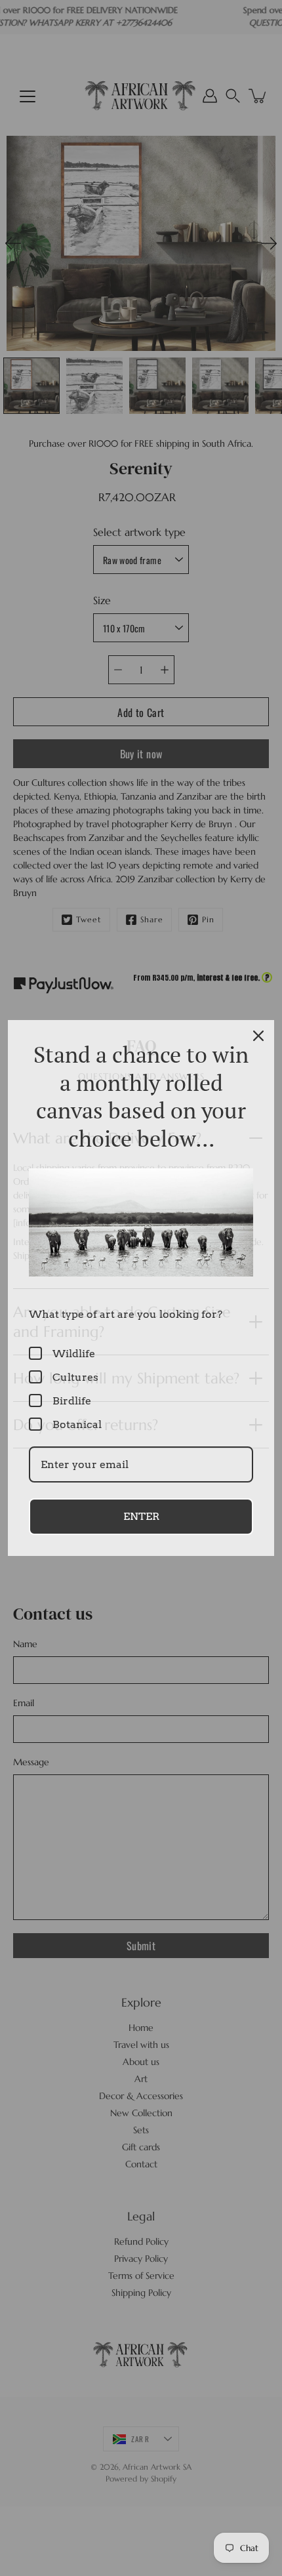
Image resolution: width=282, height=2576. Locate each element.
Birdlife (72, 1401)
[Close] (258, 1036)
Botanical (77, 1424)
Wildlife (74, 1354)
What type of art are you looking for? (126, 1314)
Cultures (75, 1377)
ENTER (141, 1516)
